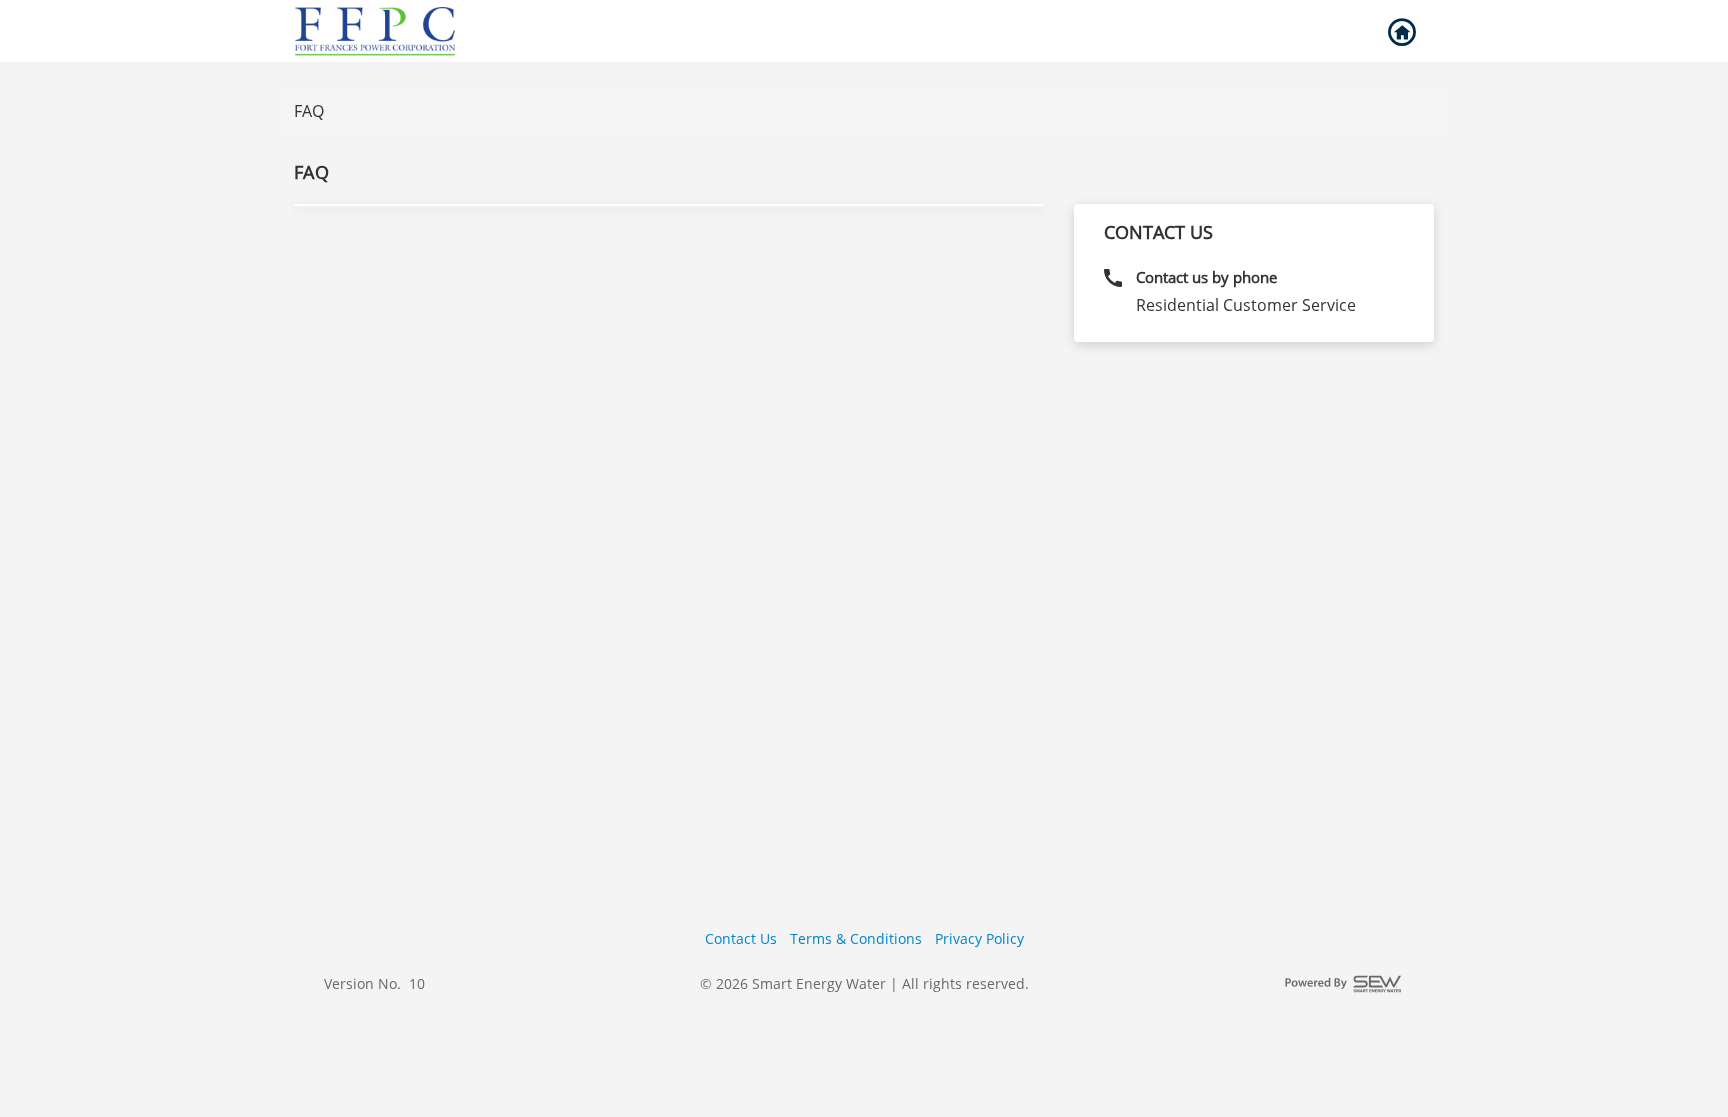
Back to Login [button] (1401, 33)
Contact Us (741, 938)
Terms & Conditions (856, 938)
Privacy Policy (979, 938)
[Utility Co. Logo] (377, 31)
